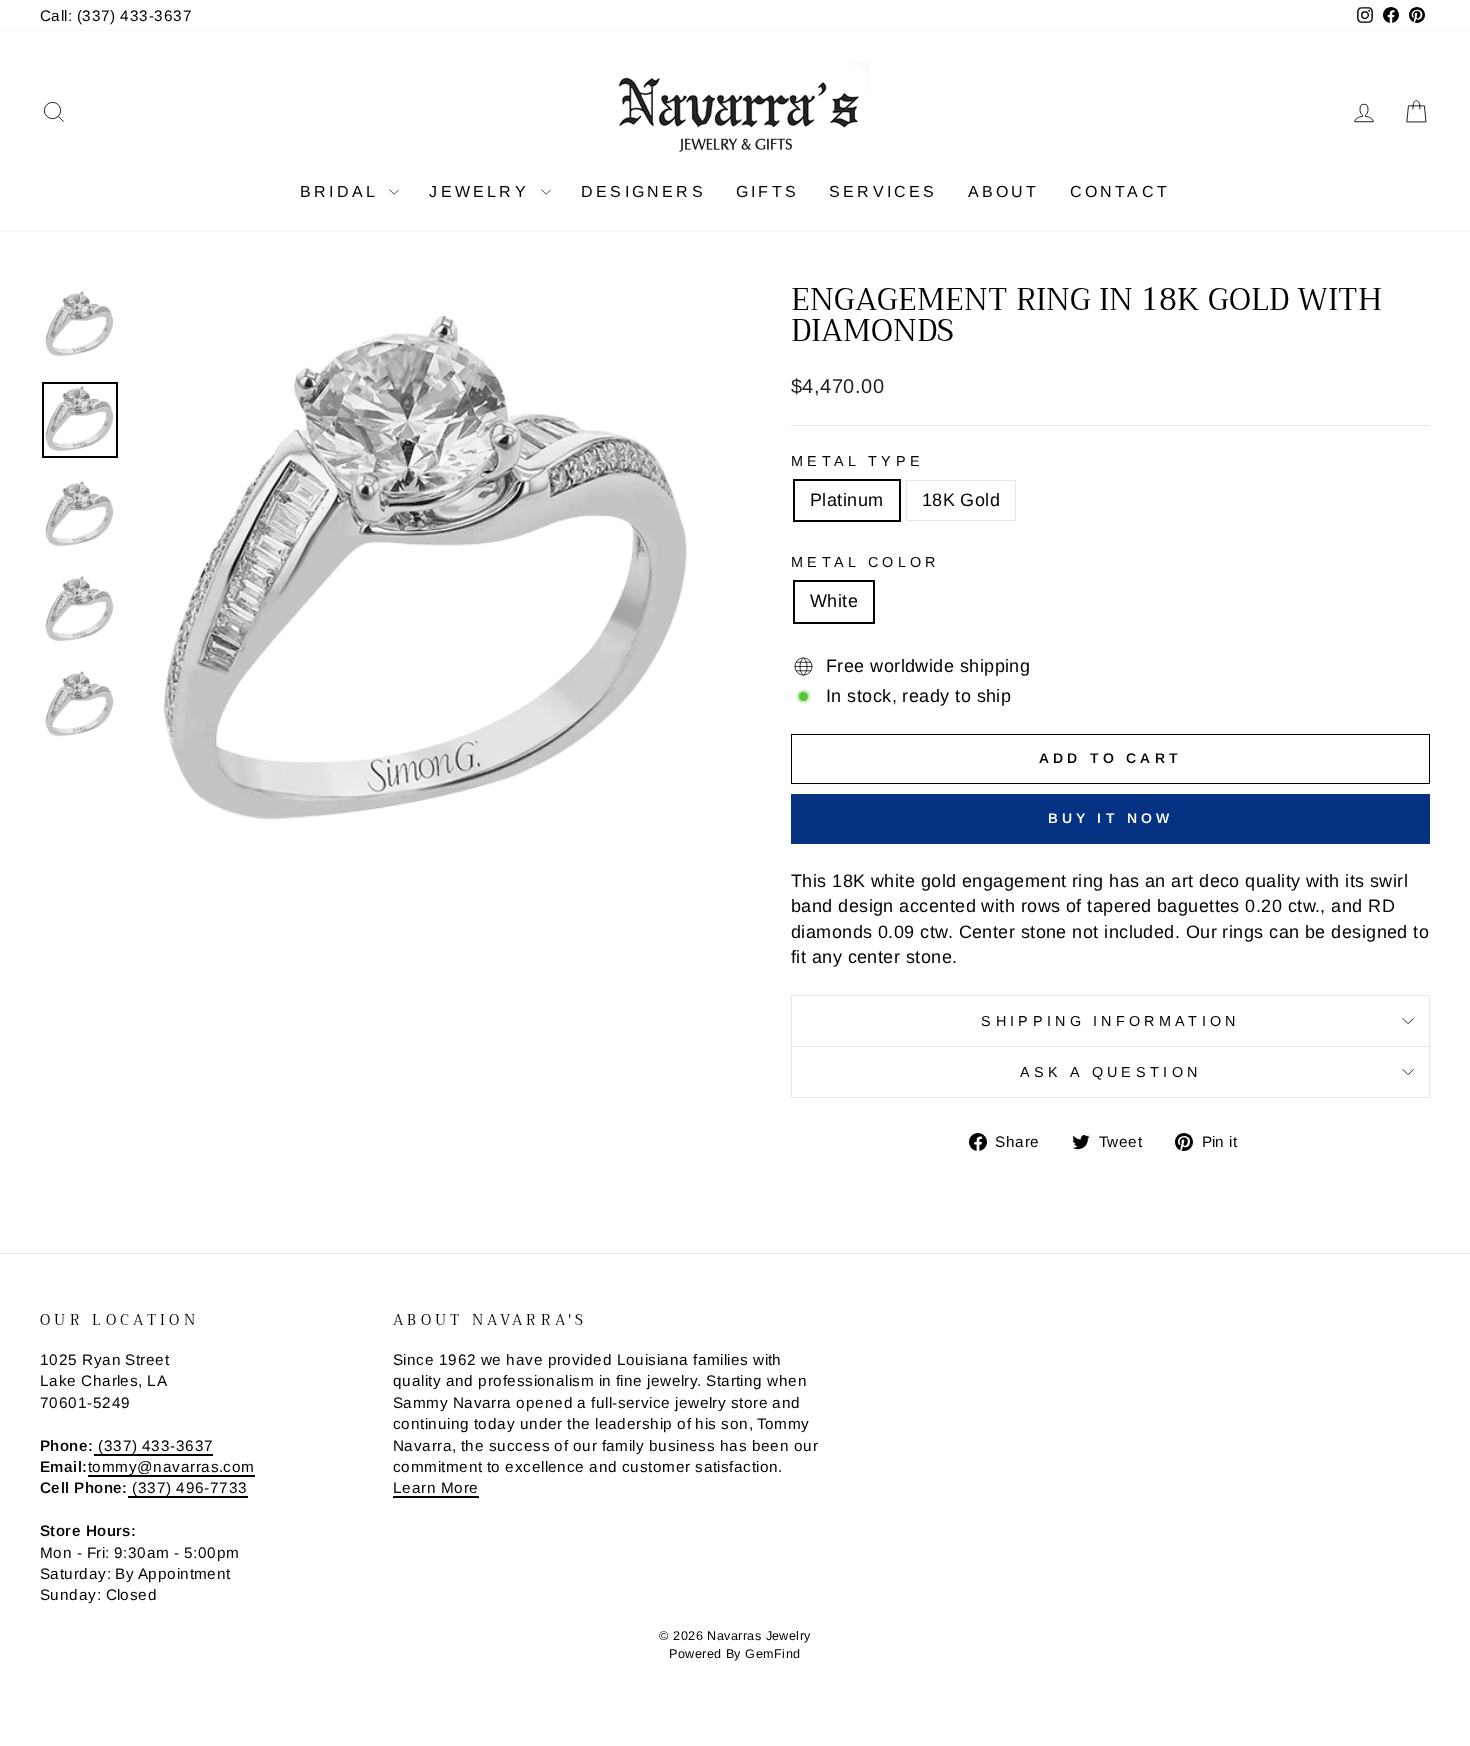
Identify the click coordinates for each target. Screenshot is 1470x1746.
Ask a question (1110, 1072)
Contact (1120, 191)
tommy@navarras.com (171, 1466)
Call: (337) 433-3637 (116, 15)
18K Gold (961, 500)
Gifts (767, 191)
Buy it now (1111, 818)
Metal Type (857, 461)
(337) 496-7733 (188, 1487)
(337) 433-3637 (154, 1445)
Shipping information (1110, 1021)
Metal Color (865, 562)
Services (883, 191)
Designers (643, 191)
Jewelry (482, 191)
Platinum (847, 500)
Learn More (436, 1487)
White (834, 601)
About (1004, 191)
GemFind (772, 1654)
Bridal (342, 191)
